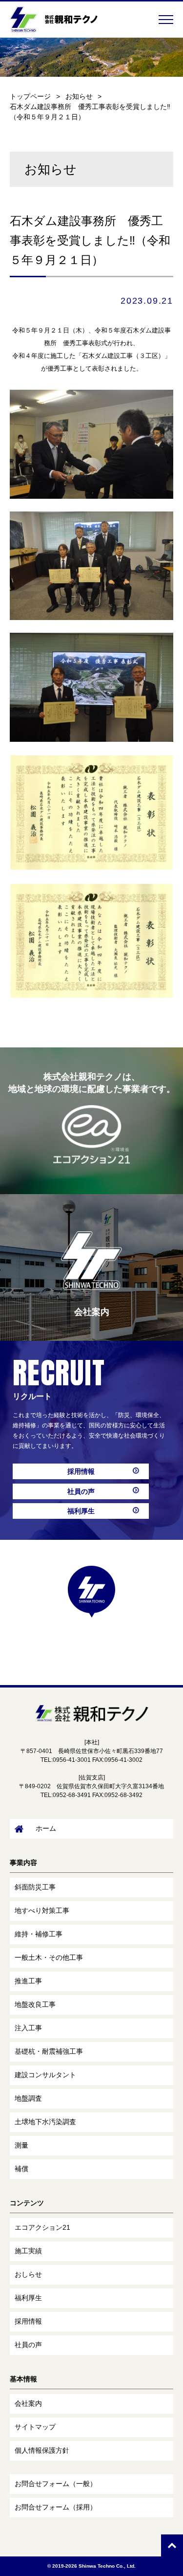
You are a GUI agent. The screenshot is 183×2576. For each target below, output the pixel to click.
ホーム (46, 1828)
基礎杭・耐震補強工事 (49, 2051)
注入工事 (28, 2028)
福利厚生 (81, 1511)
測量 (21, 2145)
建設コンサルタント (45, 2075)
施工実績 (28, 2251)
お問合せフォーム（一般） (56, 2484)
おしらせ (28, 2274)
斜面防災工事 (35, 1887)
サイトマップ (35, 2427)
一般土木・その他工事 (49, 1957)
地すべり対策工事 (42, 1910)
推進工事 (28, 1981)
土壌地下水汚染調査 (45, 2122)
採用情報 (81, 1471)
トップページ (30, 96)
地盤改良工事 (35, 2004)
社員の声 (81, 1491)
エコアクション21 (42, 2227)
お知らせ (79, 96)
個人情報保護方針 (42, 2450)
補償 (21, 2169)
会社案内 (28, 2403)
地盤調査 (28, 2098)
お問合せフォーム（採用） (56, 2507)
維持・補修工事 (39, 1934)
